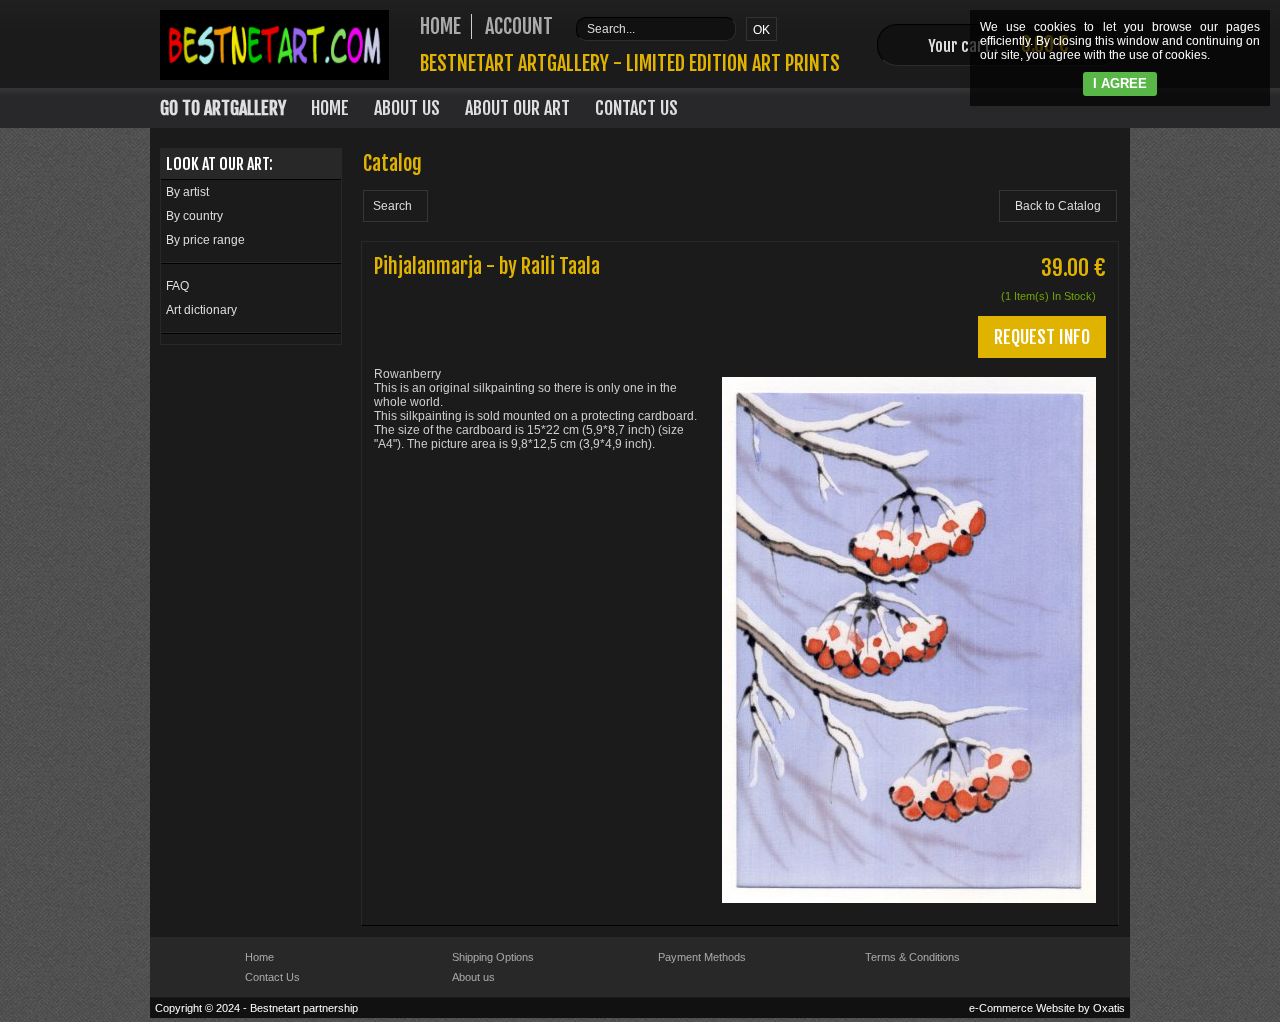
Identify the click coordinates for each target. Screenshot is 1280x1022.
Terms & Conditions (912, 957)
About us (473, 977)
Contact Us (636, 108)
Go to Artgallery (223, 108)
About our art (517, 108)
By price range (205, 240)
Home (330, 108)
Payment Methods (702, 957)
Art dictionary (201, 310)
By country (194, 216)
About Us (407, 108)
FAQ (177, 286)
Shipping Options (493, 957)
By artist (187, 192)
